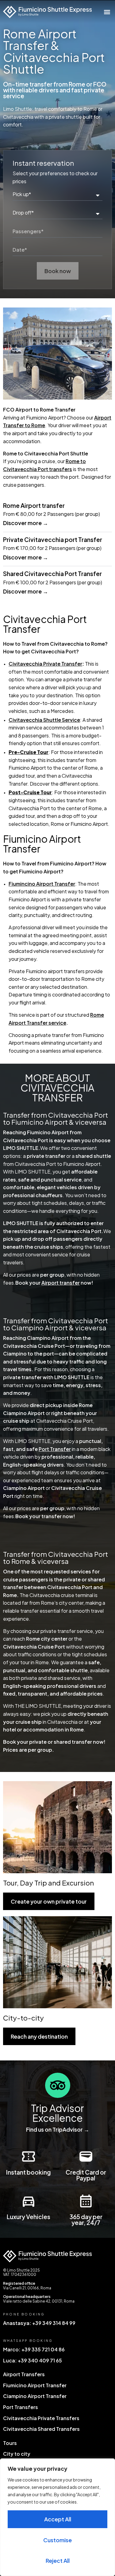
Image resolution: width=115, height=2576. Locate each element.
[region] (57, 2517)
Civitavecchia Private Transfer (45, 664)
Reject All (58, 2561)
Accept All (58, 2519)
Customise (57, 2540)
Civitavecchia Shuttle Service (44, 720)
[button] (107, 12)
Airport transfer (61, 1283)
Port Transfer (55, 1449)
